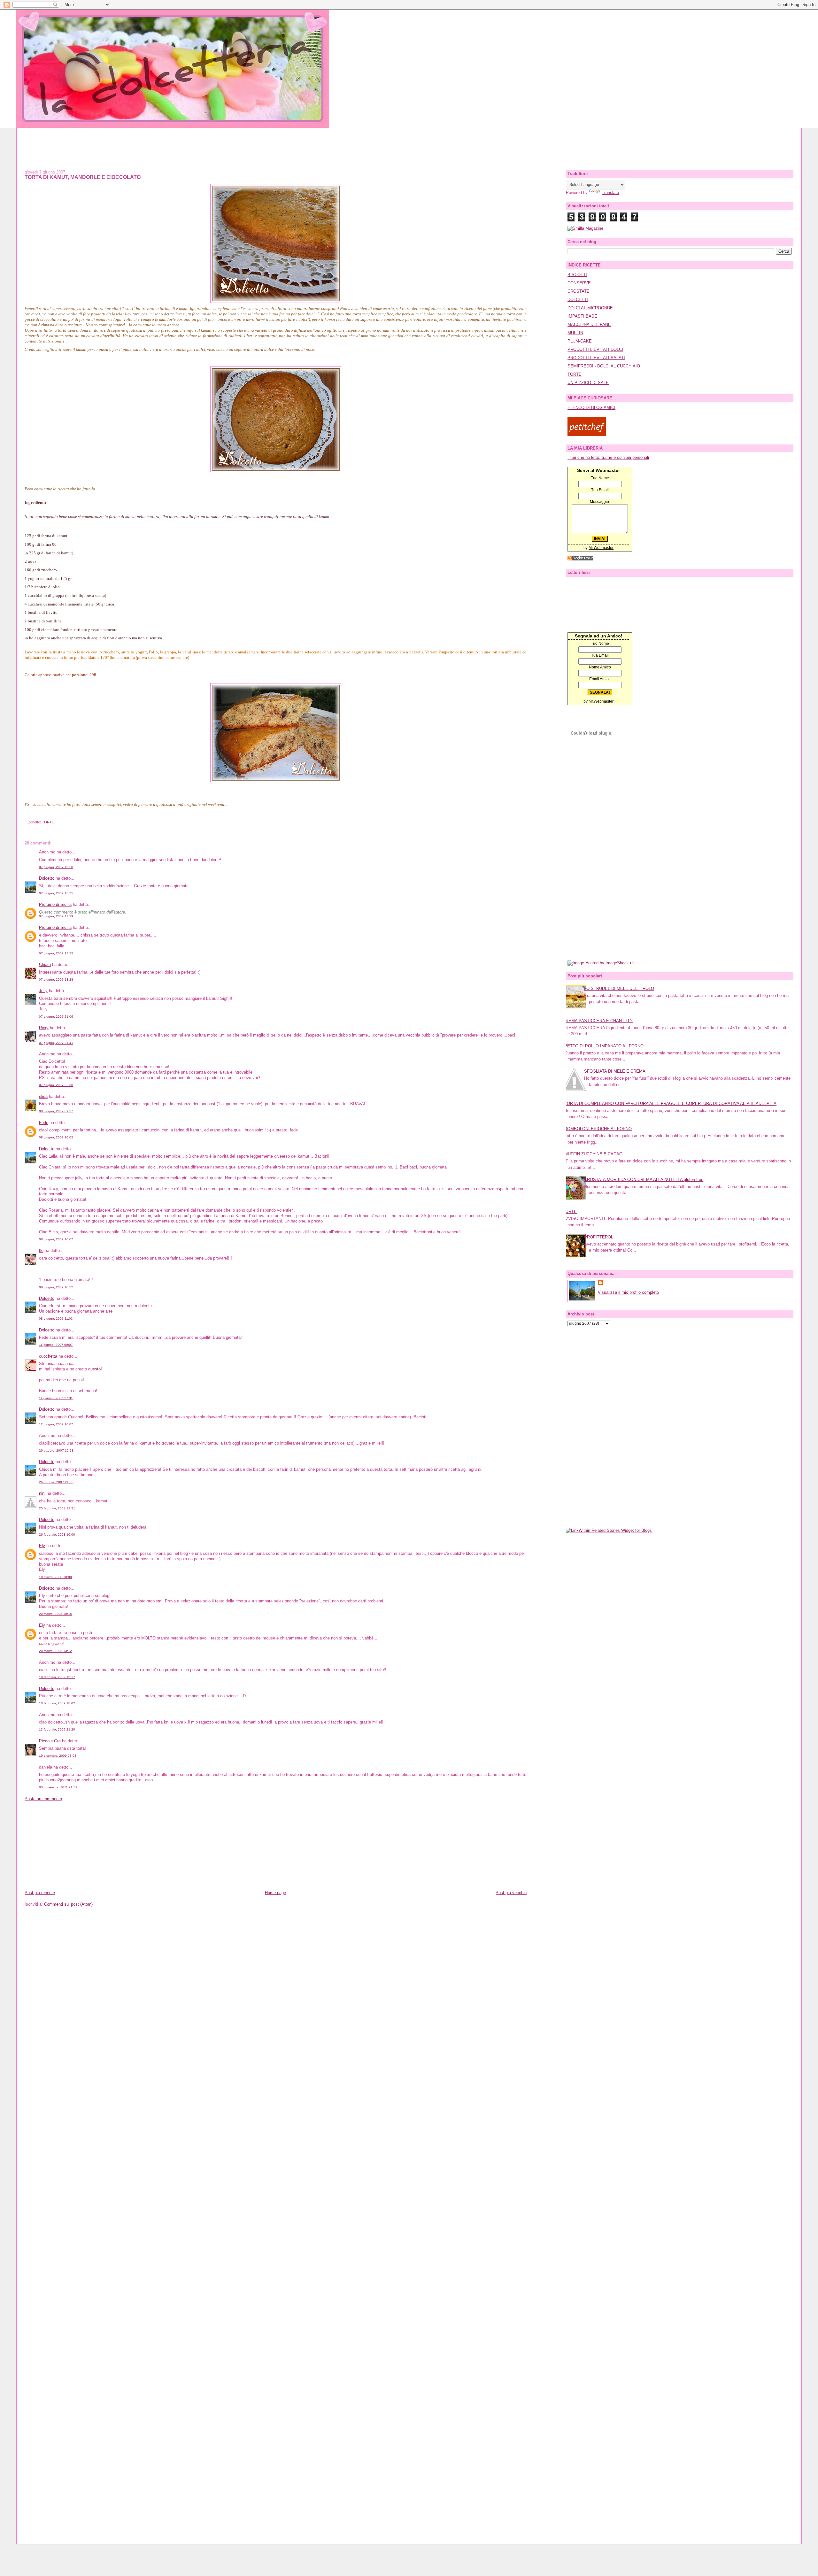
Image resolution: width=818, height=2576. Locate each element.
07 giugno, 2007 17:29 (56, 916)
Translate (610, 193)
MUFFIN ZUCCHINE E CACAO (593, 1154)
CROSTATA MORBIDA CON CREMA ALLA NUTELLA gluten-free (644, 1180)
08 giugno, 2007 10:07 (56, 1239)
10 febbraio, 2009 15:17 (57, 1677)
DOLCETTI (578, 300)
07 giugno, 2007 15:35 (56, 893)
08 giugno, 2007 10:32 (56, 1287)
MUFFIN (575, 333)
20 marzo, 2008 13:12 (55, 1651)
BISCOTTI (577, 275)
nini (42, 1493)
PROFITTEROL (599, 1237)
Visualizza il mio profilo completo (628, 1292)
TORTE (48, 822)
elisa (43, 1096)
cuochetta (48, 1356)
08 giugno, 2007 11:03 (56, 1319)
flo (41, 1250)
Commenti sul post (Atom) (68, 1904)
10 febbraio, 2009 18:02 (57, 1703)
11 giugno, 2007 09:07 (56, 1345)
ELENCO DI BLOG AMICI (591, 408)
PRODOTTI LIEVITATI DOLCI (595, 349)
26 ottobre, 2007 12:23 (56, 1450)
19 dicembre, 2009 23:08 (58, 1756)
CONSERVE (579, 283)
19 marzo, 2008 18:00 (55, 1577)
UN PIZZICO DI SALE (588, 383)
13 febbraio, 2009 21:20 (57, 1729)
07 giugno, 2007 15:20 (56, 867)
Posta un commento (43, 1799)
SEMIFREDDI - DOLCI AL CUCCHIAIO (604, 366)
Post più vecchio (511, 1893)
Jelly (43, 991)
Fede (44, 1123)
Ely (42, 1546)
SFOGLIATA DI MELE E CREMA (615, 1071)
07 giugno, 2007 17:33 (56, 953)
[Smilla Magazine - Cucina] (585, 228)
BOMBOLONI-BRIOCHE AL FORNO (598, 1129)
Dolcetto (47, 878)
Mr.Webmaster (601, 548)
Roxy (44, 1028)
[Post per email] (26, 822)
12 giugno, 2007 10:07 (56, 1424)
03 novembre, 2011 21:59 (58, 1787)
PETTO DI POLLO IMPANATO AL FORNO (604, 1046)
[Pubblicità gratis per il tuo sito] (580, 559)
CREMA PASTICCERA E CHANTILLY (598, 1021)
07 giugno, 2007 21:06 (56, 1017)
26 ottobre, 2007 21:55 (56, 1482)
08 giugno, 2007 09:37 (56, 1111)
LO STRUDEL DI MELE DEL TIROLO (619, 988)
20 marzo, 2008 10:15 (55, 1614)
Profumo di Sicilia (55, 904)
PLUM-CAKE (580, 341)
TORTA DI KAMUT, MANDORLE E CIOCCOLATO (83, 177)
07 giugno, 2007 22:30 (56, 1085)
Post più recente (40, 1893)
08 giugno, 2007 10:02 (56, 1137)
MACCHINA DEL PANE (589, 324)
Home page (275, 1893)
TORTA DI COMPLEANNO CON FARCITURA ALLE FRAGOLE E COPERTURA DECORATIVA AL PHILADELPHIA (670, 1103)
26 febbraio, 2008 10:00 (57, 1535)
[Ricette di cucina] (587, 435)
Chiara (45, 964)
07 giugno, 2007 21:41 (56, 1043)
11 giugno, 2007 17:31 (56, 1398)
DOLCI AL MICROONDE (590, 308)
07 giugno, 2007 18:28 (56, 979)
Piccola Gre (50, 1741)
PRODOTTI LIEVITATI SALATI (596, 358)
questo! (95, 1369)
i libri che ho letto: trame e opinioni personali (608, 457)
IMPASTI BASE (582, 316)
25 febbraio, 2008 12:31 (57, 1508)
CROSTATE (579, 291)
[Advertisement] (409, 142)
